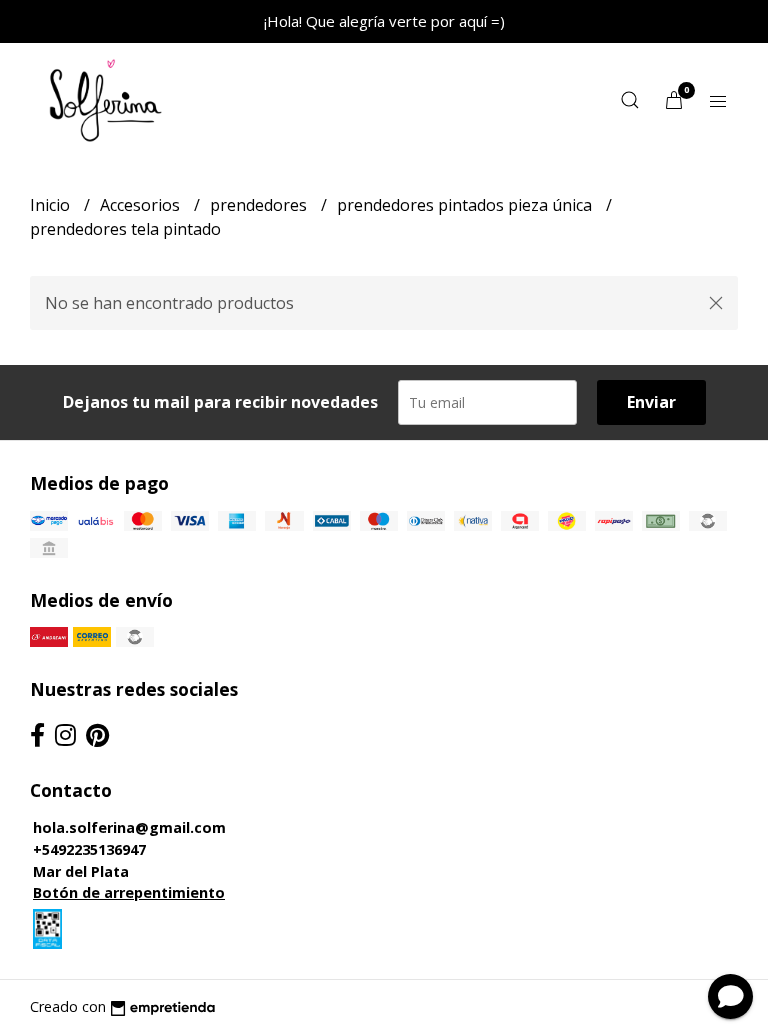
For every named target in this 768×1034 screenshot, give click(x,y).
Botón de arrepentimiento (129, 892)
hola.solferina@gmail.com (129, 827)
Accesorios (142, 205)
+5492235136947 (89, 849)
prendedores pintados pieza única (466, 205)
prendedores (260, 205)
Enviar (651, 402)
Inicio (52, 205)
